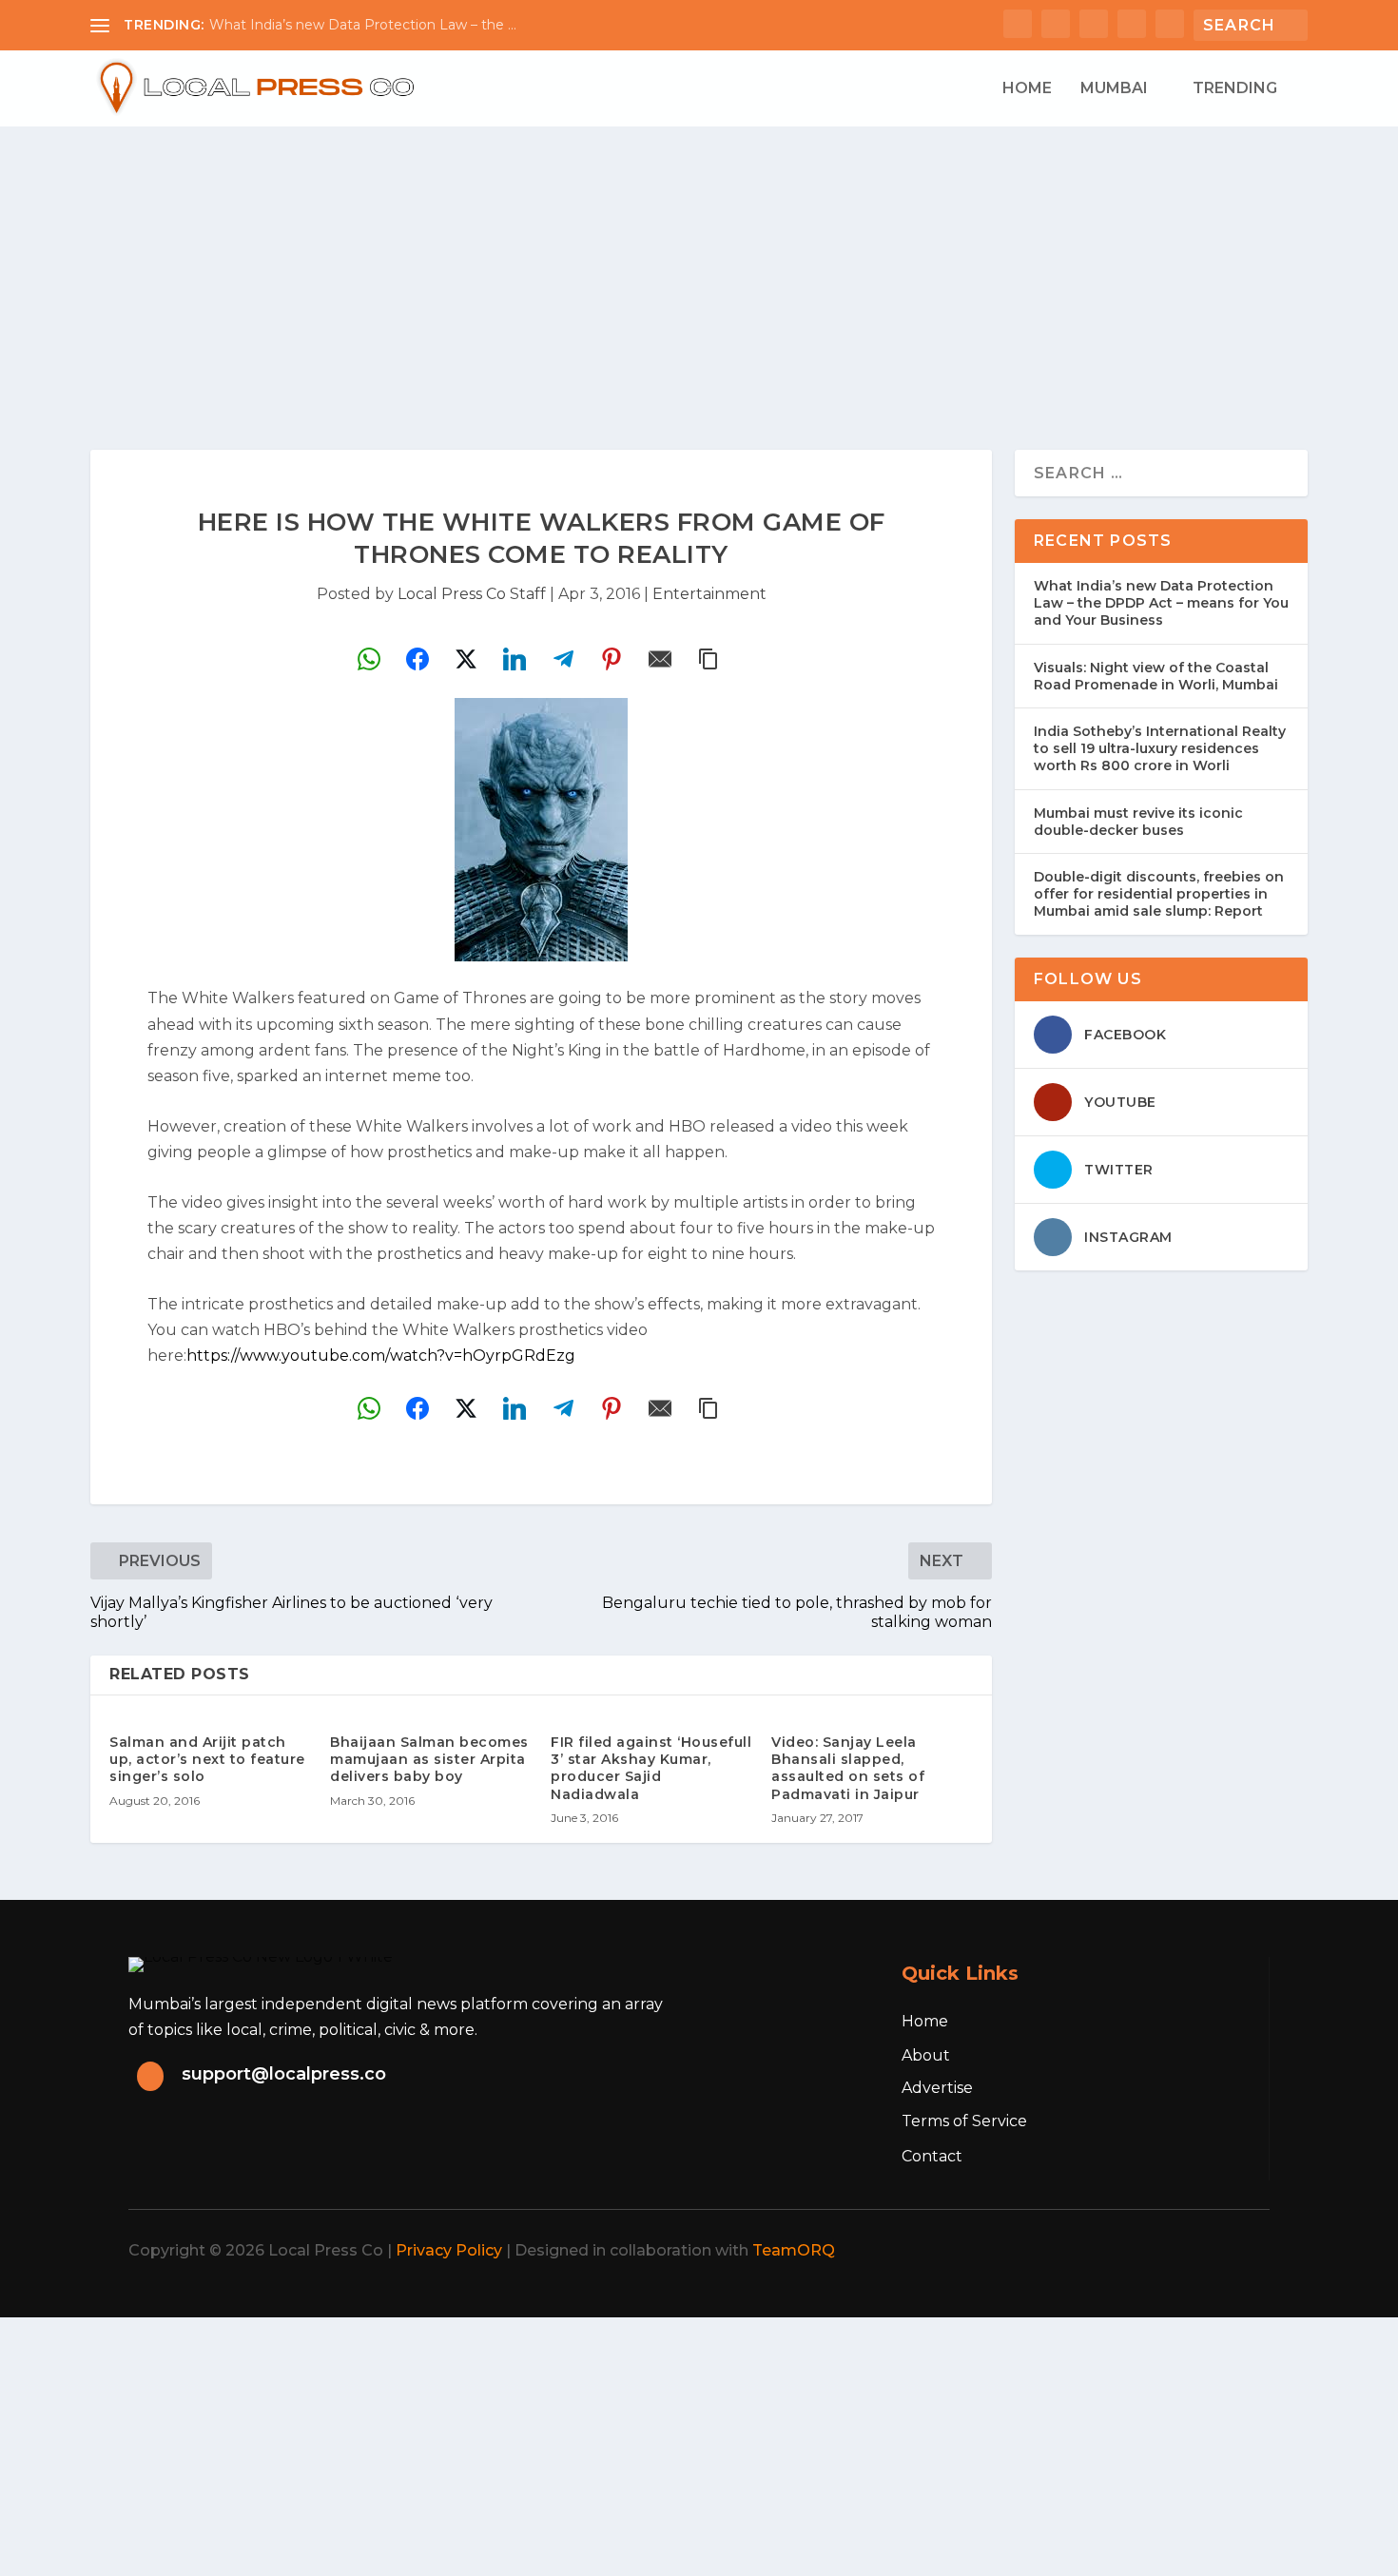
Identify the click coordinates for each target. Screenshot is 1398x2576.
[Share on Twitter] (466, 659)
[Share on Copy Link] (709, 659)
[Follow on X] (1116, 2251)
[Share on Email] (660, 659)
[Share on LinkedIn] (515, 659)
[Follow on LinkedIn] (1199, 2251)
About (926, 2055)
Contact (932, 2156)
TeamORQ (794, 2250)
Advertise (937, 2088)
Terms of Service (964, 2121)
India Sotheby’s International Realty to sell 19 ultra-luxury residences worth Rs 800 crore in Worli (1160, 748)
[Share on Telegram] (563, 659)
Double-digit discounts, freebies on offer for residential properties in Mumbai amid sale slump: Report (1159, 894)
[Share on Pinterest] (612, 659)
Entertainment (709, 594)
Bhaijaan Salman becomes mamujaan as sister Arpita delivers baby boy (429, 1759)
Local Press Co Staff (472, 594)
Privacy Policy (449, 2250)
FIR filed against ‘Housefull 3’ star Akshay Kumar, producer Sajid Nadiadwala (651, 1768)
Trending (1235, 89)
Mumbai (1114, 89)
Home (1027, 89)
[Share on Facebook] (417, 659)
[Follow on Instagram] (1157, 2251)
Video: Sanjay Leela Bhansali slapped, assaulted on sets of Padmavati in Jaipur (848, 1768)
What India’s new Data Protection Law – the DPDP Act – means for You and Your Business (1161, 603)
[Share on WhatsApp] (369, 659)
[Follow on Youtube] (1241, 2251)
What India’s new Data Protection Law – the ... (363, 25)
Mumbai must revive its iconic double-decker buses (1138, 822)
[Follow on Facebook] (1074, 2251)
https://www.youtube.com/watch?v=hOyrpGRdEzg (381, 1356)
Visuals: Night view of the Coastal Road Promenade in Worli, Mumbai (1156, 676)
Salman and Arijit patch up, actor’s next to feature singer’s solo (207, 1759)
